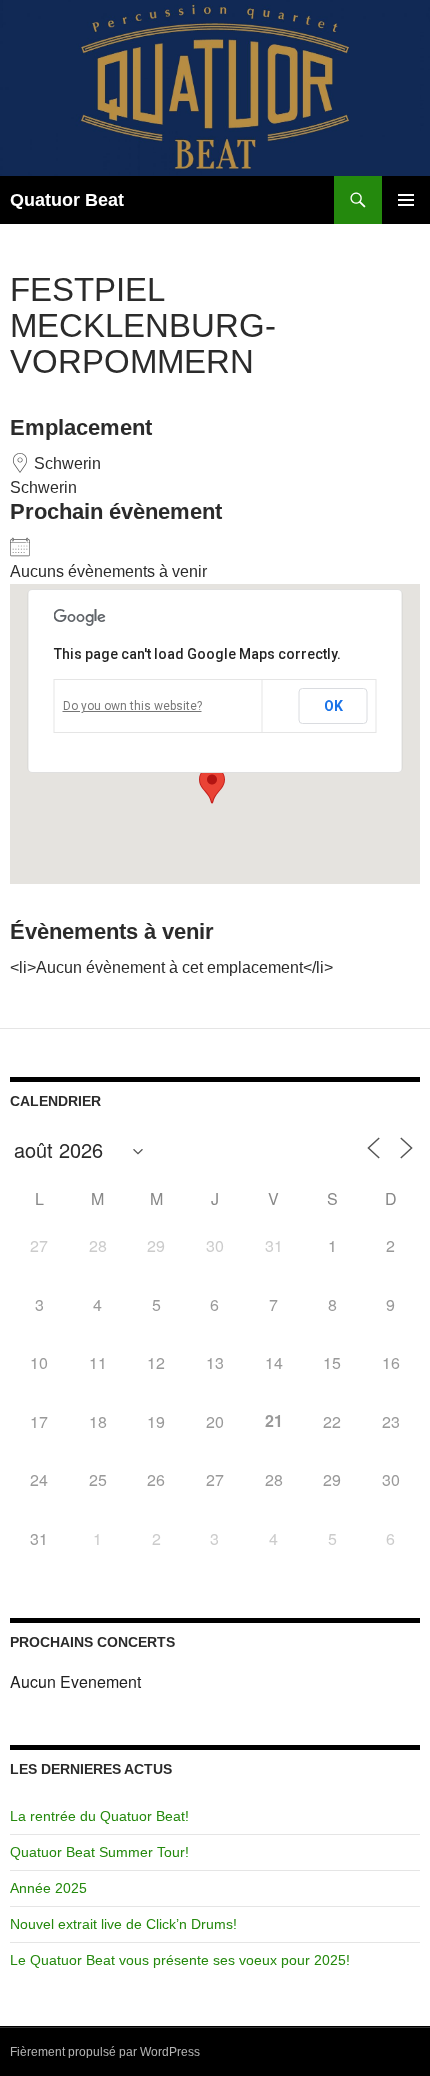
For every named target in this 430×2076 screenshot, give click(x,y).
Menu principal (406, 200)
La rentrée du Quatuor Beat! (99, 1816)
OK (333, 706)
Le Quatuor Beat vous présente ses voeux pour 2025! (180, 1960)
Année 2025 (48, 1888)
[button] (212, 785)
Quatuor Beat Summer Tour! (99, 1852)
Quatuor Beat (67, 200)
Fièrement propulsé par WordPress (105, 2052)
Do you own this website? (132, 706)
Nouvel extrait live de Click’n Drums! (123, 1924)
